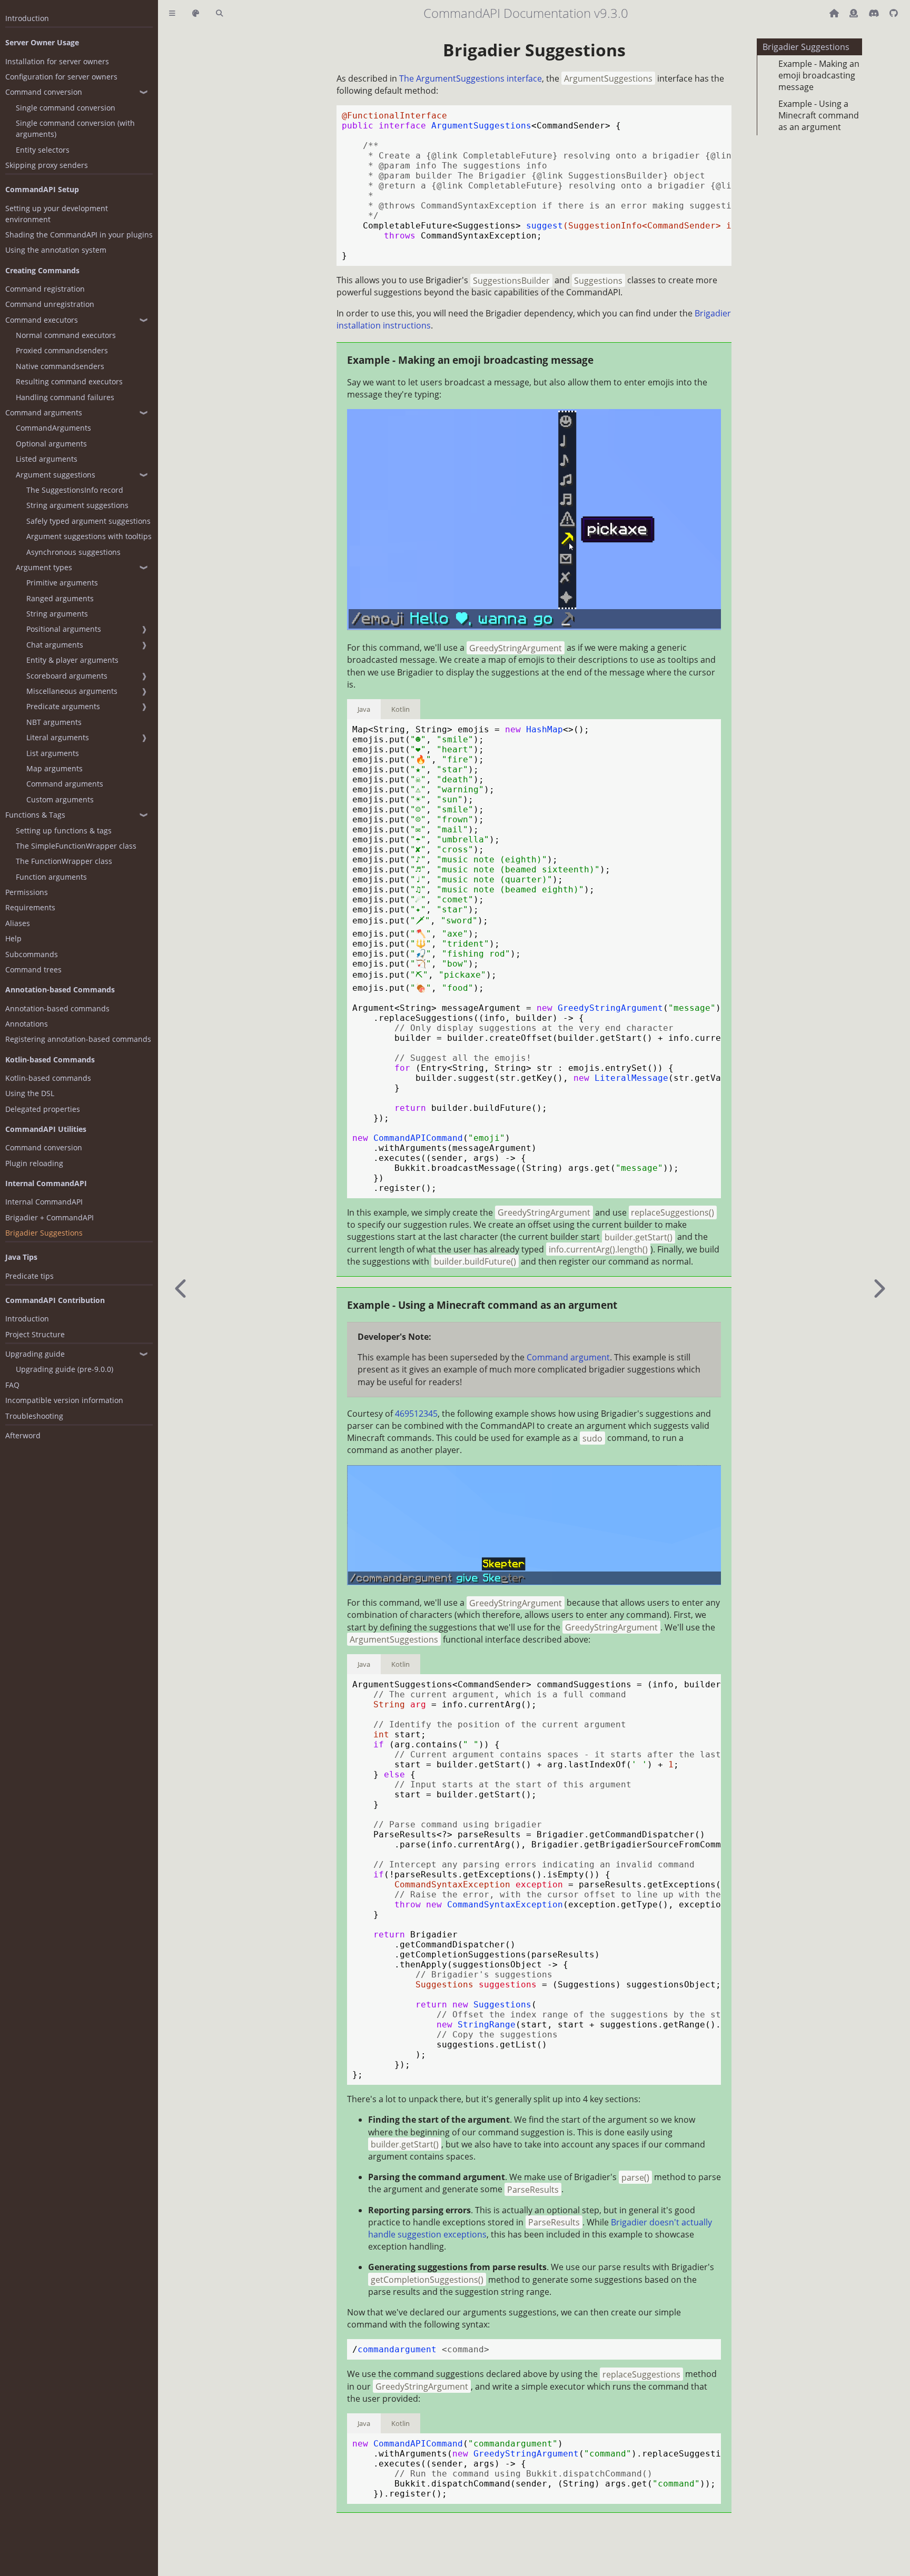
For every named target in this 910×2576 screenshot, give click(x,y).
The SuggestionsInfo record (75, 490)
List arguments (53, 753)
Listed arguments (47, 459)
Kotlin (400, 709)
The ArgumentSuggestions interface (471, 78)
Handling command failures (65, 397)
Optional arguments (51, 444)
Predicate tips (29, 1276)
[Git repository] (894, 13)
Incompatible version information (64, 1400)
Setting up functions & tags (64, 831)
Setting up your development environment (57, 214)
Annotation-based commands (57, 1008)
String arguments (57, 614)
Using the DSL (30, 1093)
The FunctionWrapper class (64, 861)
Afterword (23, 1435)
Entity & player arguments (72, 660)
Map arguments (55, 768)
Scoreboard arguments (67, 676)
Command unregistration (50, 304)
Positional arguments (64, 629)
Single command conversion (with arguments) (75, 128)
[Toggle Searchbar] (219, 13)
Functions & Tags (35, 815)
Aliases (18, 923)
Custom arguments (60, 799)
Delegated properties (43, 1109)
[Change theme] (196, 13)
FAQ (12, 1385)
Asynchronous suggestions (73, 552)
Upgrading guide (35, 1354)
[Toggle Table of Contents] (172, 13)
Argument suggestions (56, 475)
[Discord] (875, 13)
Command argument (568, 1357)
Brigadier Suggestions (44, 1233)
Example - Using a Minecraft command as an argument (819, 115)
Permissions (27, 892)
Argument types (44, 567)
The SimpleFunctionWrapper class (76, 846)
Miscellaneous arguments (72, 691)
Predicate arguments (63, 706)
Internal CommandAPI (44, 1202)
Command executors (42, 320)
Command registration (45, 289)
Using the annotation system (56, 250)
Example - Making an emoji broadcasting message (819, 75)
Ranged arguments (60, 598)
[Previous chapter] (182, 1288)
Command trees (33, 969)
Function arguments (51, 877)
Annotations (27, 1024)
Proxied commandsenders (62, 350)
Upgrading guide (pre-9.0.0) (65, 1369)
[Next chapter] (878, 1288)
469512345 (416, 1414)
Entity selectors (43, 150)
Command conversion (44, 92)
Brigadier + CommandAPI (50, 1217)
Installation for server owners (57, 61)
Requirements (30, 907)
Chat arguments (55, 645)
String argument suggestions (77, 505)
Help (13, 938)
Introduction (27, 18)
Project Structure (35, 1334)
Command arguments (44, 412)
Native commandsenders (60, 366)
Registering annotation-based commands (78, 1039)
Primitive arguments (62, 583)
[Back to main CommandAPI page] (835, 13)
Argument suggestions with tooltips (89, 536)
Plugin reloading (34, 1163)
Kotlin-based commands (48, 1078)
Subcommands (32, 954)
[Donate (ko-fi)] (855, 13)
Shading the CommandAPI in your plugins (79, 235)
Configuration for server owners (61, 77)
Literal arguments (58, 737)
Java (364, 709)
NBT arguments (54, 722)
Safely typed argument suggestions (88, 521)
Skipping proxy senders (47, 165)
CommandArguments (53, 428)
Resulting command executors (69, 381)
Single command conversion (66, 108)
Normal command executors (66, 335)
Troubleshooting (34, 1416)
